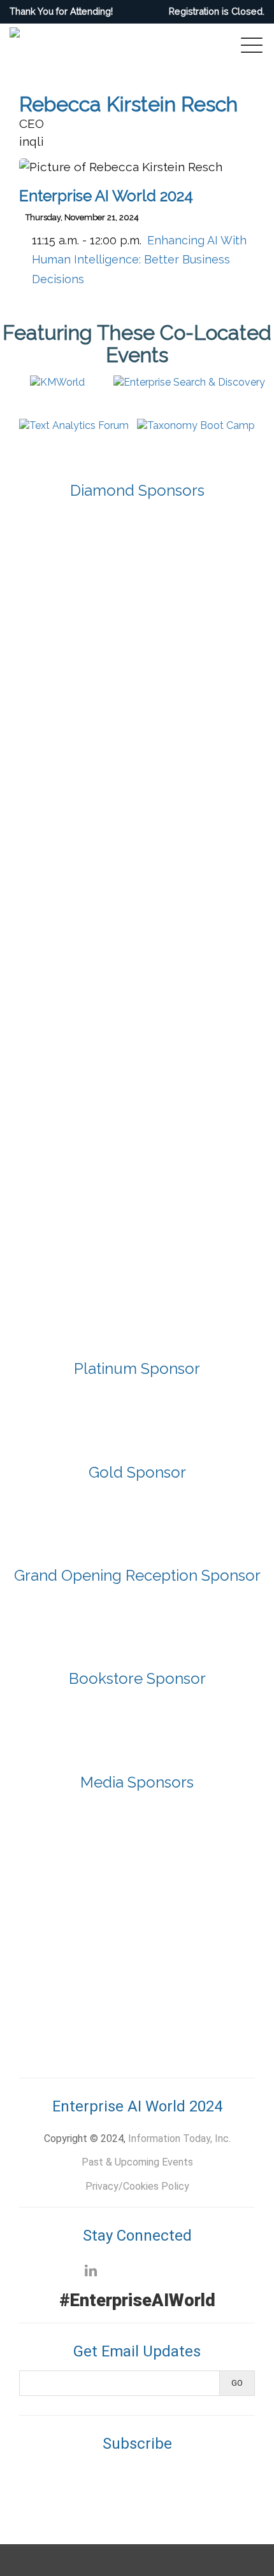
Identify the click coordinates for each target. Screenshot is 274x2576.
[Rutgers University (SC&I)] (137, 1720)
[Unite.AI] (186, 2000)
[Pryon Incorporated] (137, 821)
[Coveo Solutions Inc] (137, 544)
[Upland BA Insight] (137, 1168)
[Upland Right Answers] (137, 1237)
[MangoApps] (137, 1410)
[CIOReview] (88, 1829)
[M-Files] (137, 682)
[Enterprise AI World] (186, 1886)
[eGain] (137, 613)
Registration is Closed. (217, 11)
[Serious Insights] (186, 1943)
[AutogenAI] (137, 1514)
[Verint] (137, 1307)
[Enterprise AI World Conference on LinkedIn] (91, 2271)
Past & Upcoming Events (137, 2162)
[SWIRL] (137, 1029)
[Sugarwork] (137, 960)
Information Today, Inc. (179, 2138)
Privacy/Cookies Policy (137, 2186)
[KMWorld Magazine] (88, 1943)
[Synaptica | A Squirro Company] (137, 1099)
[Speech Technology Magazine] (88, 2000)
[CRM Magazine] (186, 1829)
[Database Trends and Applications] (88, 1886)
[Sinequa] (137, 891)
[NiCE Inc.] (137, 752)
